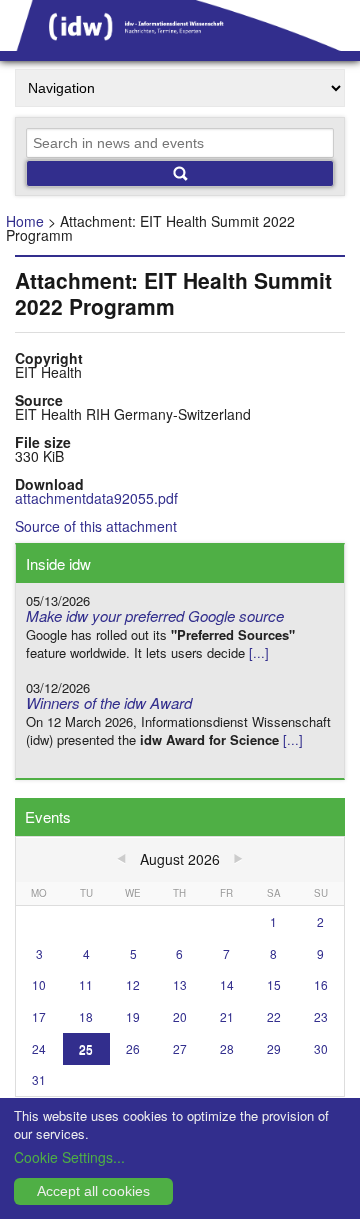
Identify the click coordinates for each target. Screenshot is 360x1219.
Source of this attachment (96, 526)
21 (227, 1016)
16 (321, 984)
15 (274, 984)
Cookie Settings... (69, 1157)
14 (227, 984)
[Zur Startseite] (180, 44)
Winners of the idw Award (109, 702)
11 (86, 984)
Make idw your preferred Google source (155, 615)
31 (39, 1079)
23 (321, 1016)
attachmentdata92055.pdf (96, 498)
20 (180, 1016)
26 (133, 1048)
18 (86, 1016)
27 (180, 1048)
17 (39, 1016)
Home (25, 221)
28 (227, 1048)
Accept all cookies (93, 1191)
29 (274, 1048)
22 (274, 1016)
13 (180, 984)
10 (39, 984)
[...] (259, 652)
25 (86, 1048)
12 (133, 984)
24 (39, 1048)
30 (321, 1048)
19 (133, 1016)
